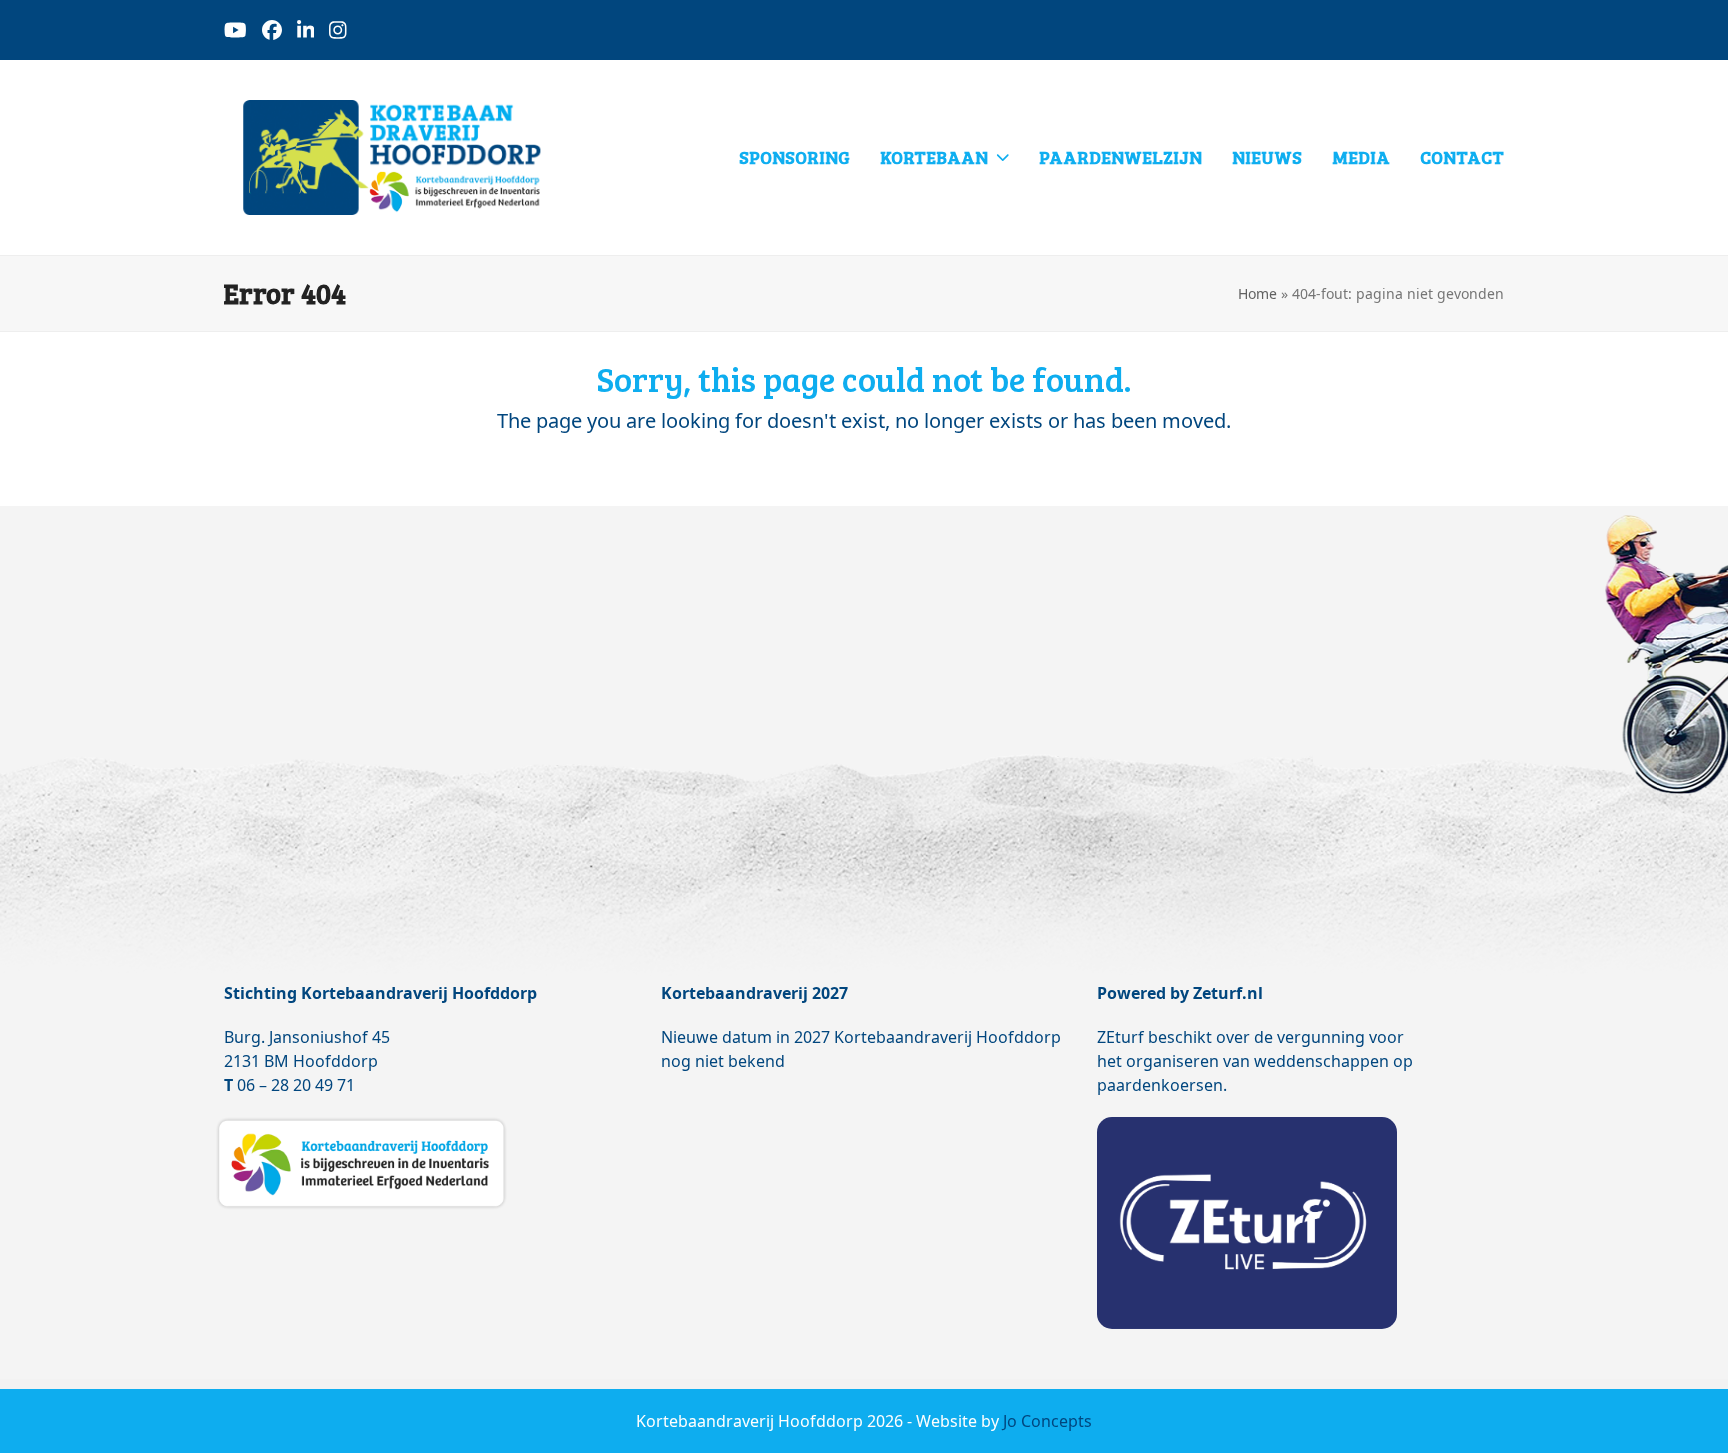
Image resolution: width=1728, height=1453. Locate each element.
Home (1257, 293)
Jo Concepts (1047, 1421)
